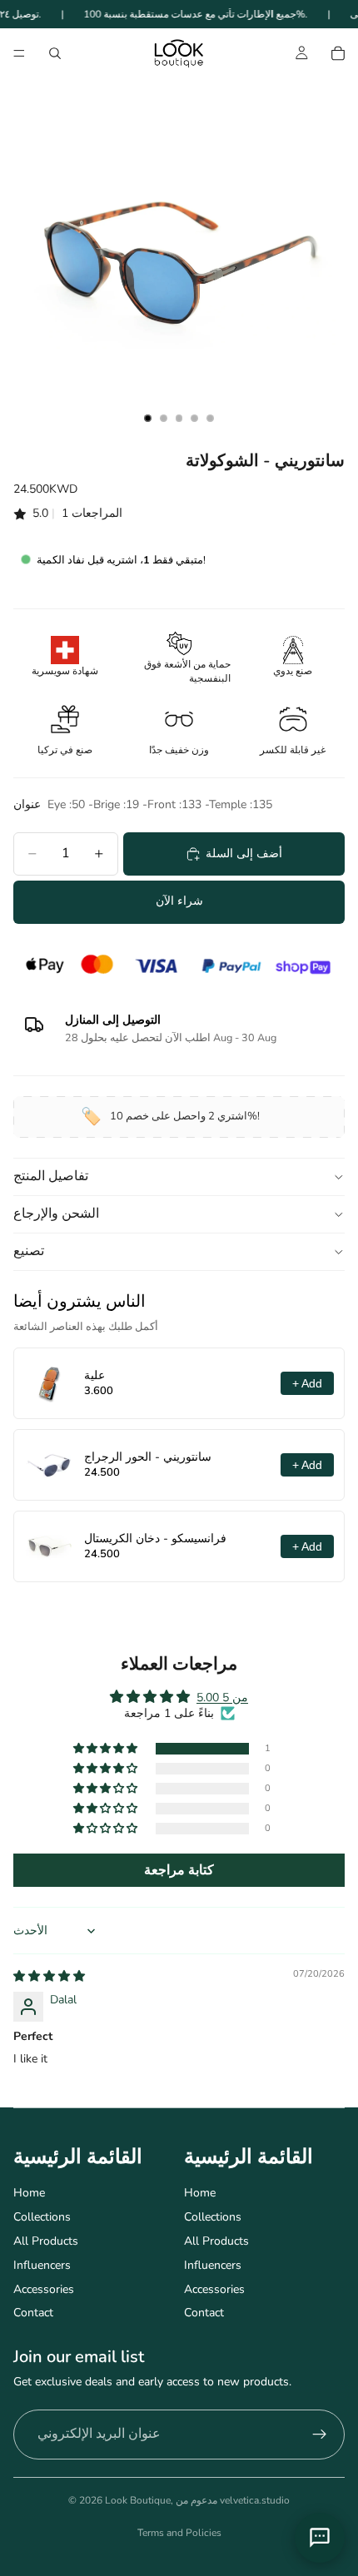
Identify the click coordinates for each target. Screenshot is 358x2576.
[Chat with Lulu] (320, 2538)
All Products (46, 2241)
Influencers (42, 2265)
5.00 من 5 (222, 1697)
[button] (107, 1749)
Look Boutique (138, 2500)
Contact (33, 2313)
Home (29, 2193)
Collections (42, 2217)
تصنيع (29, 1251)
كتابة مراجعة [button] (179, 1870)
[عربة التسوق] (338, 53)
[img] (49, 1976)
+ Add (307, 1383)
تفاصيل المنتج (51, 1176)
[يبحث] (55, 53)
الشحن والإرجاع (56, 1214)
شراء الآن (179, 901)
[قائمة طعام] (19, 54)
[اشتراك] (320, 2435)
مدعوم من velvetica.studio (233, 2500)
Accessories (44, 2289)
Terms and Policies (179, 2533)
